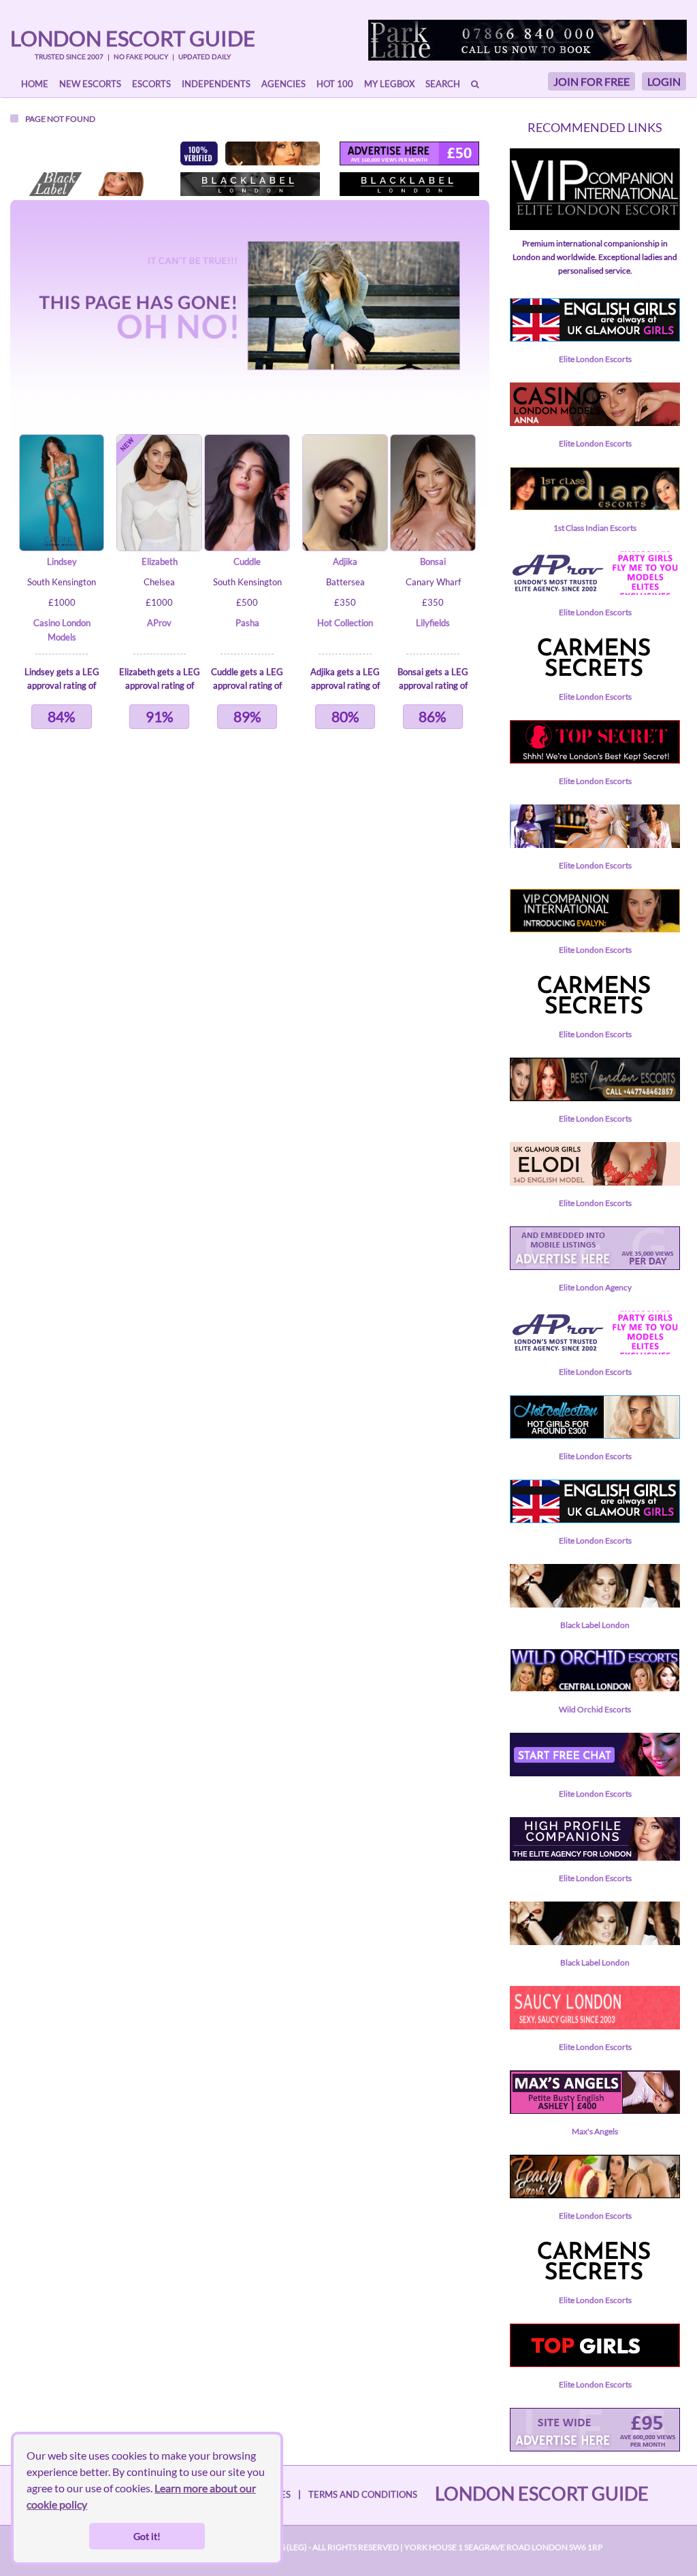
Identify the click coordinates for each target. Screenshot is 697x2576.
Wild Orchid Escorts (595, 1709)
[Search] (475, 84)
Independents (216, 84)
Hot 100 (335, 84)
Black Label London (595, 1625)
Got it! (147, 2536)
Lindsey (62, 561)
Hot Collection (345, 623)
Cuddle (247, 561)
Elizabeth (160, 561)
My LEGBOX (389, 84)
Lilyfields (433, 623)
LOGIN (664, 81)
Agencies (283, 84)
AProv (159, 623)
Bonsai (433, 561)
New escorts (90, 84)
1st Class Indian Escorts (595, 528)
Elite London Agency (595, 1287)
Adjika (345, 561)
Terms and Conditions (363, 2494)
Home (35, 84)
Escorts (151, 84)
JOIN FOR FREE (591, 81)
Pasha (247, 623)
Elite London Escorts (595, 359)
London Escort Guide (133, 38)
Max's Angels (595, 2131)
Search (443, 84)
